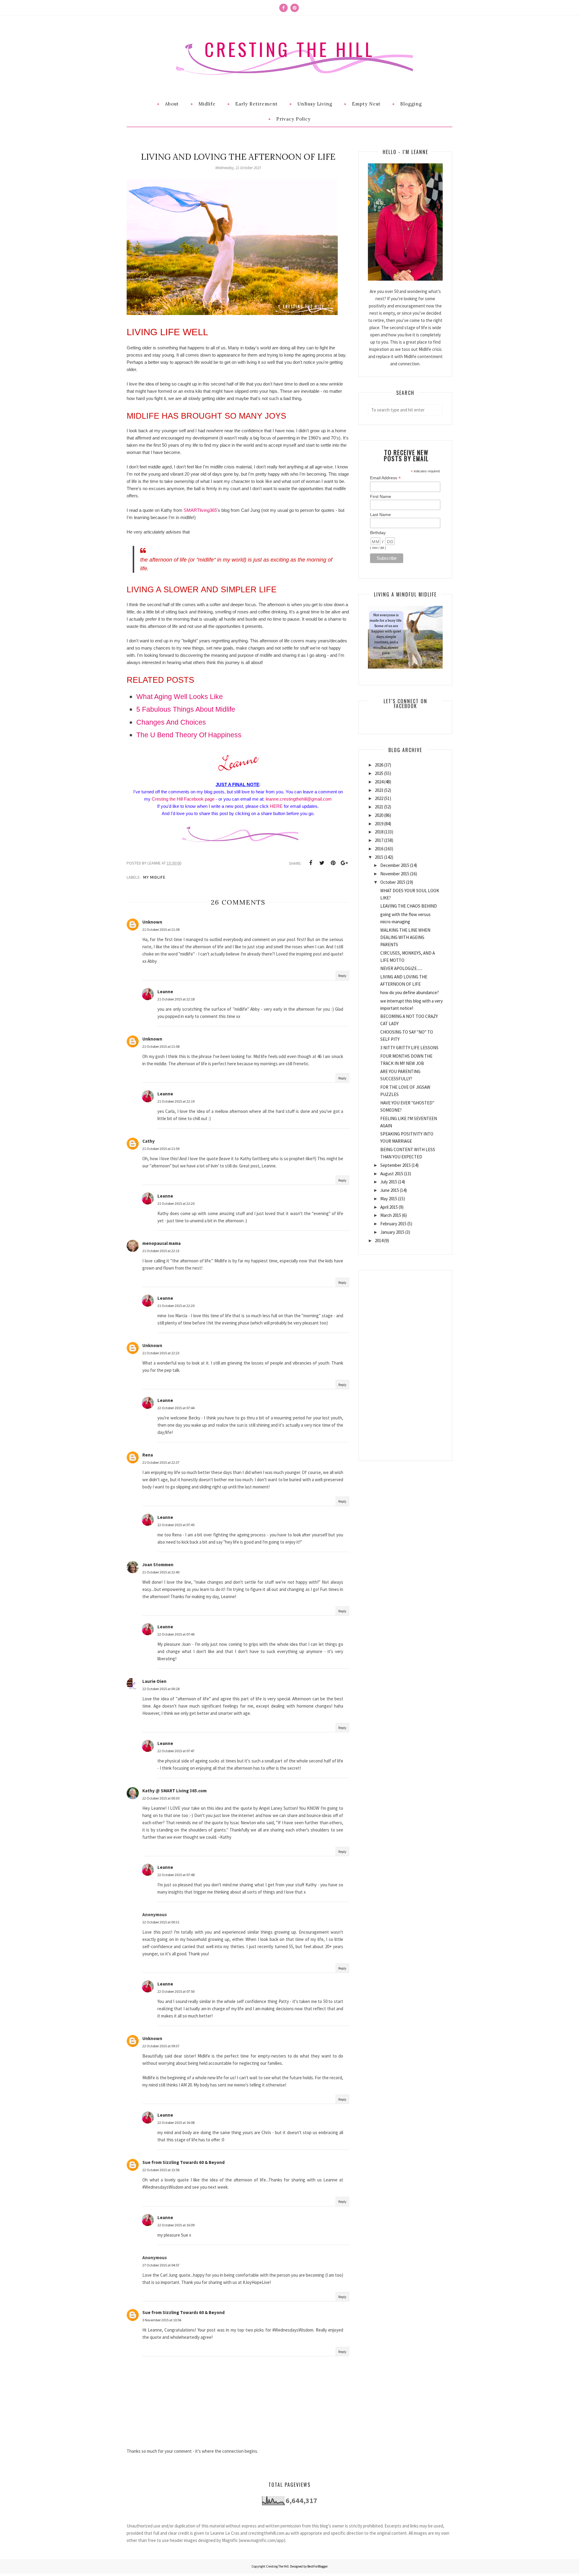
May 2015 (389, 1199)
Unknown (152, 922)
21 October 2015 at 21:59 (161, 1149)
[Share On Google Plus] (344, 863)
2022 (379, 798)
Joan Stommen (158, 1565)
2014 (379, 1241)
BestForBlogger (318, 2566)
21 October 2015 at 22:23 (161, 1353)
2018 (379, 832)
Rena (148, 1455)
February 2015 (393, 1224)
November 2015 (395, 874)
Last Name (380, 515)
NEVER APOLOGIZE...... (401, 968)
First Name (381, 496)
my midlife (154, 877)
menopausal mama (161, 1243)
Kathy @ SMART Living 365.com (174, 1791)
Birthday (378, 533)
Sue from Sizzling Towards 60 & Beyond (184, 2162)
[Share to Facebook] (311, 863)
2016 (379, 849)
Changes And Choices (171, 722)
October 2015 (393, 882)
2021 (379, 807)
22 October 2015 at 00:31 (161, 1922)
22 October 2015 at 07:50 (176, 1991)
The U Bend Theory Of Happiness (189, 735)
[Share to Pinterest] (333, 863)
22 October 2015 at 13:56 (161, 2170)
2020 (379, 815)
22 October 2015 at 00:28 (161, 1689)
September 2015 (395, 1165)
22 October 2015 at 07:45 (176, 1525)
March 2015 (391, 1215)
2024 (379, 782)
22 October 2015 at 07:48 (176, 1875)
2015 (379, 857)
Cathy (149, 1141)
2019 (379, 824)
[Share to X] (322, 863)
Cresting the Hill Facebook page (183, 799)
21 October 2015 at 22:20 (176, 1203)
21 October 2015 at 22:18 (176, 999)
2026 (379, 765)
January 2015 (392, 1232)
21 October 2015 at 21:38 (161, 929)
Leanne (165, 992)
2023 (379, 790)
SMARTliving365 (200, 510)
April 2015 (389, 1207)
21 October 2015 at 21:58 (161, 1046)
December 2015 (395, 865)
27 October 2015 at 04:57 (161, 2265)
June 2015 (390, 1190)
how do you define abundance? (410, 992)
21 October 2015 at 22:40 (161, 1572)
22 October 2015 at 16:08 (176, 2123)
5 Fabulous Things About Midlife (186, 709)
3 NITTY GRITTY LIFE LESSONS (409, 1048)
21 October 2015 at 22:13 (161, 1251)
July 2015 (389, 1182)
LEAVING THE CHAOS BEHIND (409, 906)
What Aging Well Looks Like (180, 697)
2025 (379, 773)
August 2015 (392, 1174)
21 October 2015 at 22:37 (161, 1462)
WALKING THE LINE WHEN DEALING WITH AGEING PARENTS (405, 937)
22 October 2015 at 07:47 (176, 1751)
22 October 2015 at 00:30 (161, 1798)
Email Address (385, 478)
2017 (379, 840)
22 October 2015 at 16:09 (176, 2225)
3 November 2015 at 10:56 (162, 2320)
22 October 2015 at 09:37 (161, 2046)
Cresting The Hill (289, 49)
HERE (276, 806)
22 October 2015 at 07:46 (176, 1634)
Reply (342, 976)
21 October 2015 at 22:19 (176, 1101)
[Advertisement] (405, 1361)
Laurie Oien (154, 1681)
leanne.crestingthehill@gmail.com (299, 799)
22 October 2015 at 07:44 (176, 1408)
